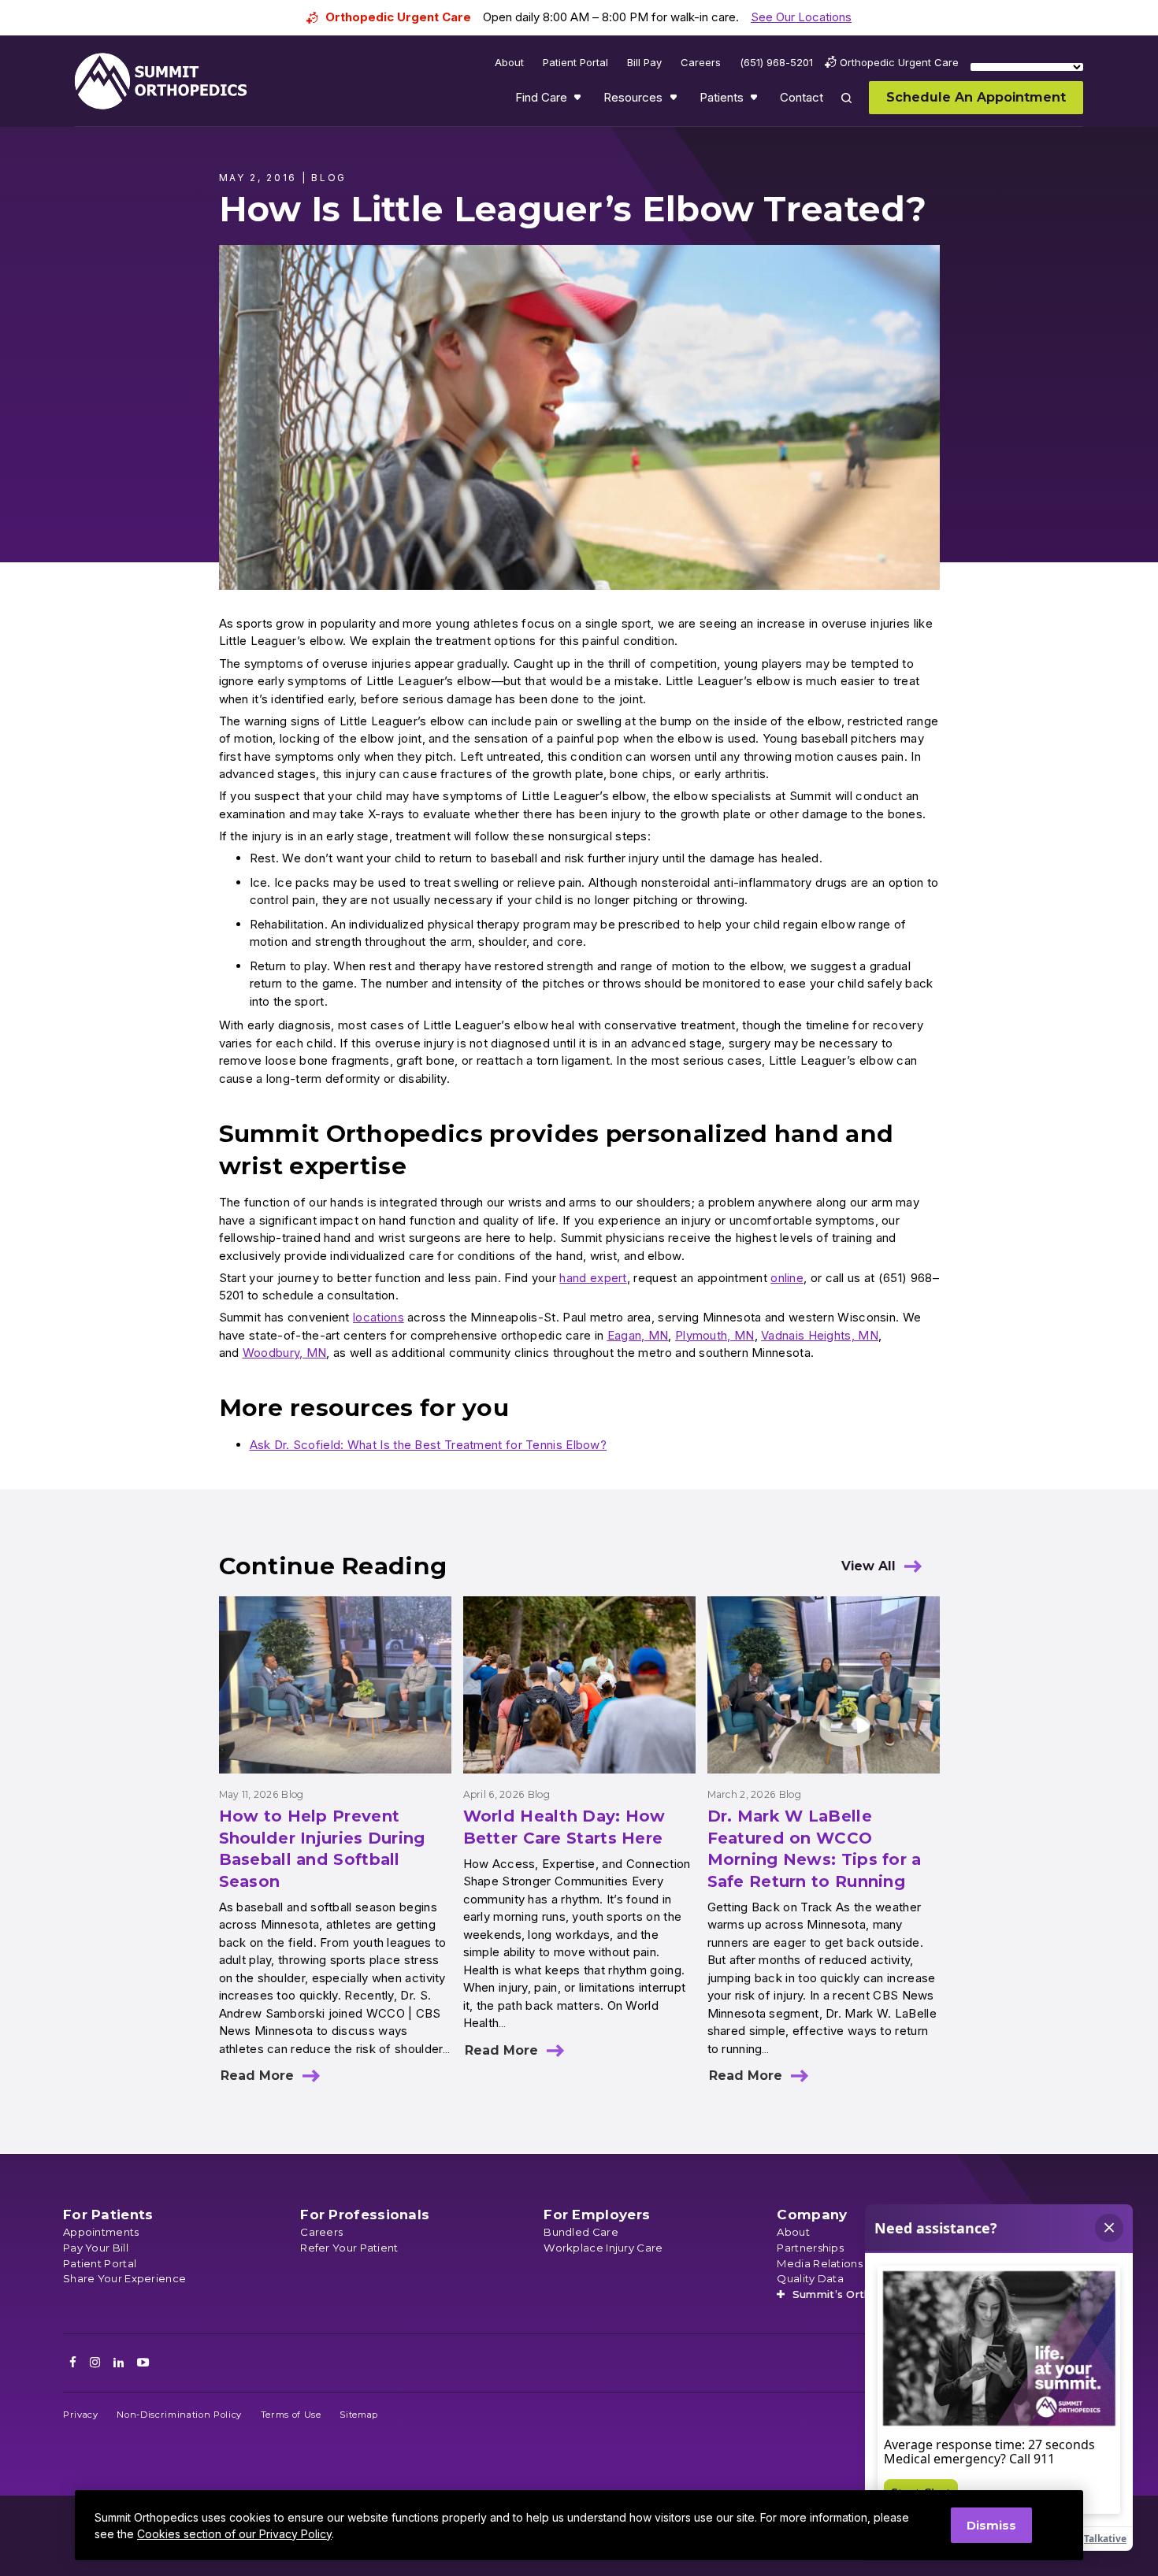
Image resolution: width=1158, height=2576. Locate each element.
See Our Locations (801, 17)
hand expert (593, 1278)
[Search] (856, 109)
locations (379, 1317)
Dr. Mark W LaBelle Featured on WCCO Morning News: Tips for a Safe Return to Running (815, 1849)
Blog (292, 1794)
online (787, 1278)
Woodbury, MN (285, 1353)
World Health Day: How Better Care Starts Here (564, 1827)
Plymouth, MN (715, 1335)
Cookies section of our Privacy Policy (234, 2534)
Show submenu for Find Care (579, 101)
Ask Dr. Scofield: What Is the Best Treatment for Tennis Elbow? (429, 1445)
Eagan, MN (638, 1335)
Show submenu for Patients (755, 101)
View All (868, 1566)
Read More (257, 2076)
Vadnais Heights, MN (820, 1335)
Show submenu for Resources (675, 101)
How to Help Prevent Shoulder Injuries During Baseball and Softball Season (322, 1849)
